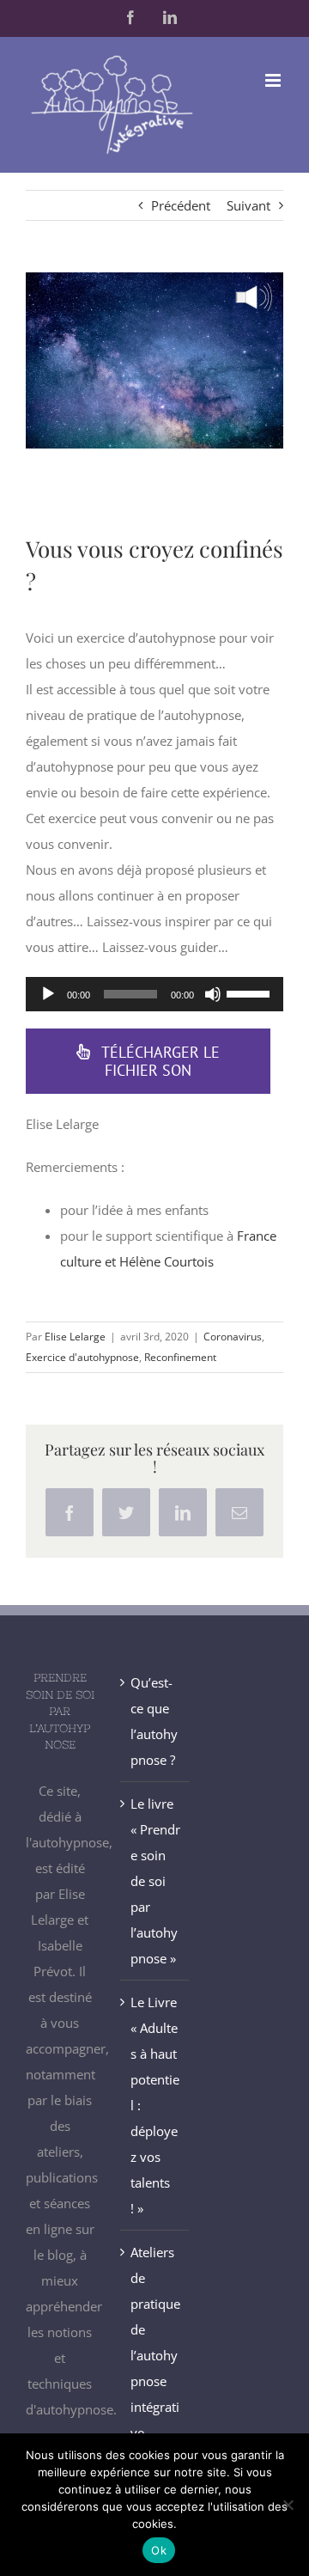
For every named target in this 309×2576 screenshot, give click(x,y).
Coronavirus (233, 1337)
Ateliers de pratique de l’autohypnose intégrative (155, 2342)
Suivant (248, 205)
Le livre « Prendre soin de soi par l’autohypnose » (155, 1881)
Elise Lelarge (75, 1337)
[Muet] (213, 994)
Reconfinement (180, 1357)
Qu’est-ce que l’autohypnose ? (154, 1721)
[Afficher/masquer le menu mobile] (274, 80)
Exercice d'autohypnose (82, 1357)
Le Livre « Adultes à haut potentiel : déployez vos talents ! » (155, 2105)
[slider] (251, 992)
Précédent (181, 205)
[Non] (288, 2505)
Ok (159, 2550)
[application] (154, 994)
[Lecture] (48, 994)
